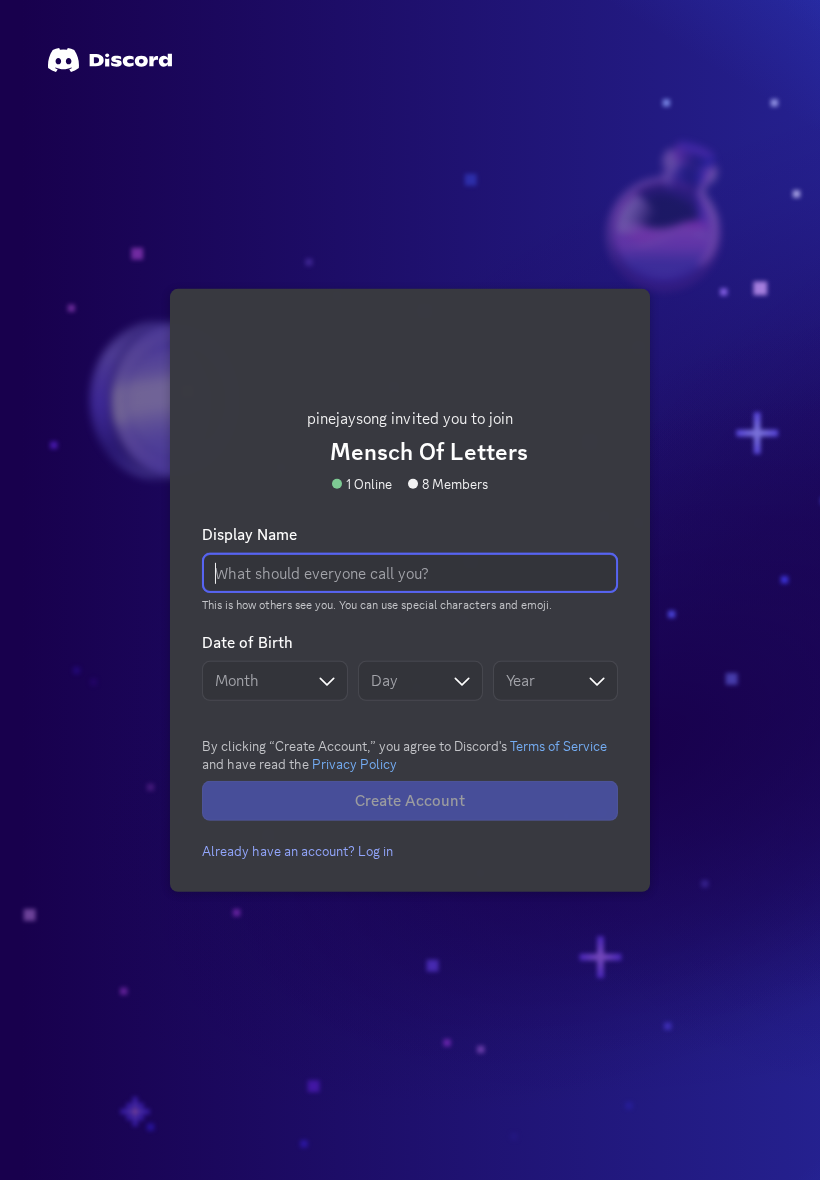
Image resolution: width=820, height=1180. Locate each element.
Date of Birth (247, 643)
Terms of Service (558, 746)
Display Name (249, 535)
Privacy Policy (354, 764)
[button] (297, 851)
